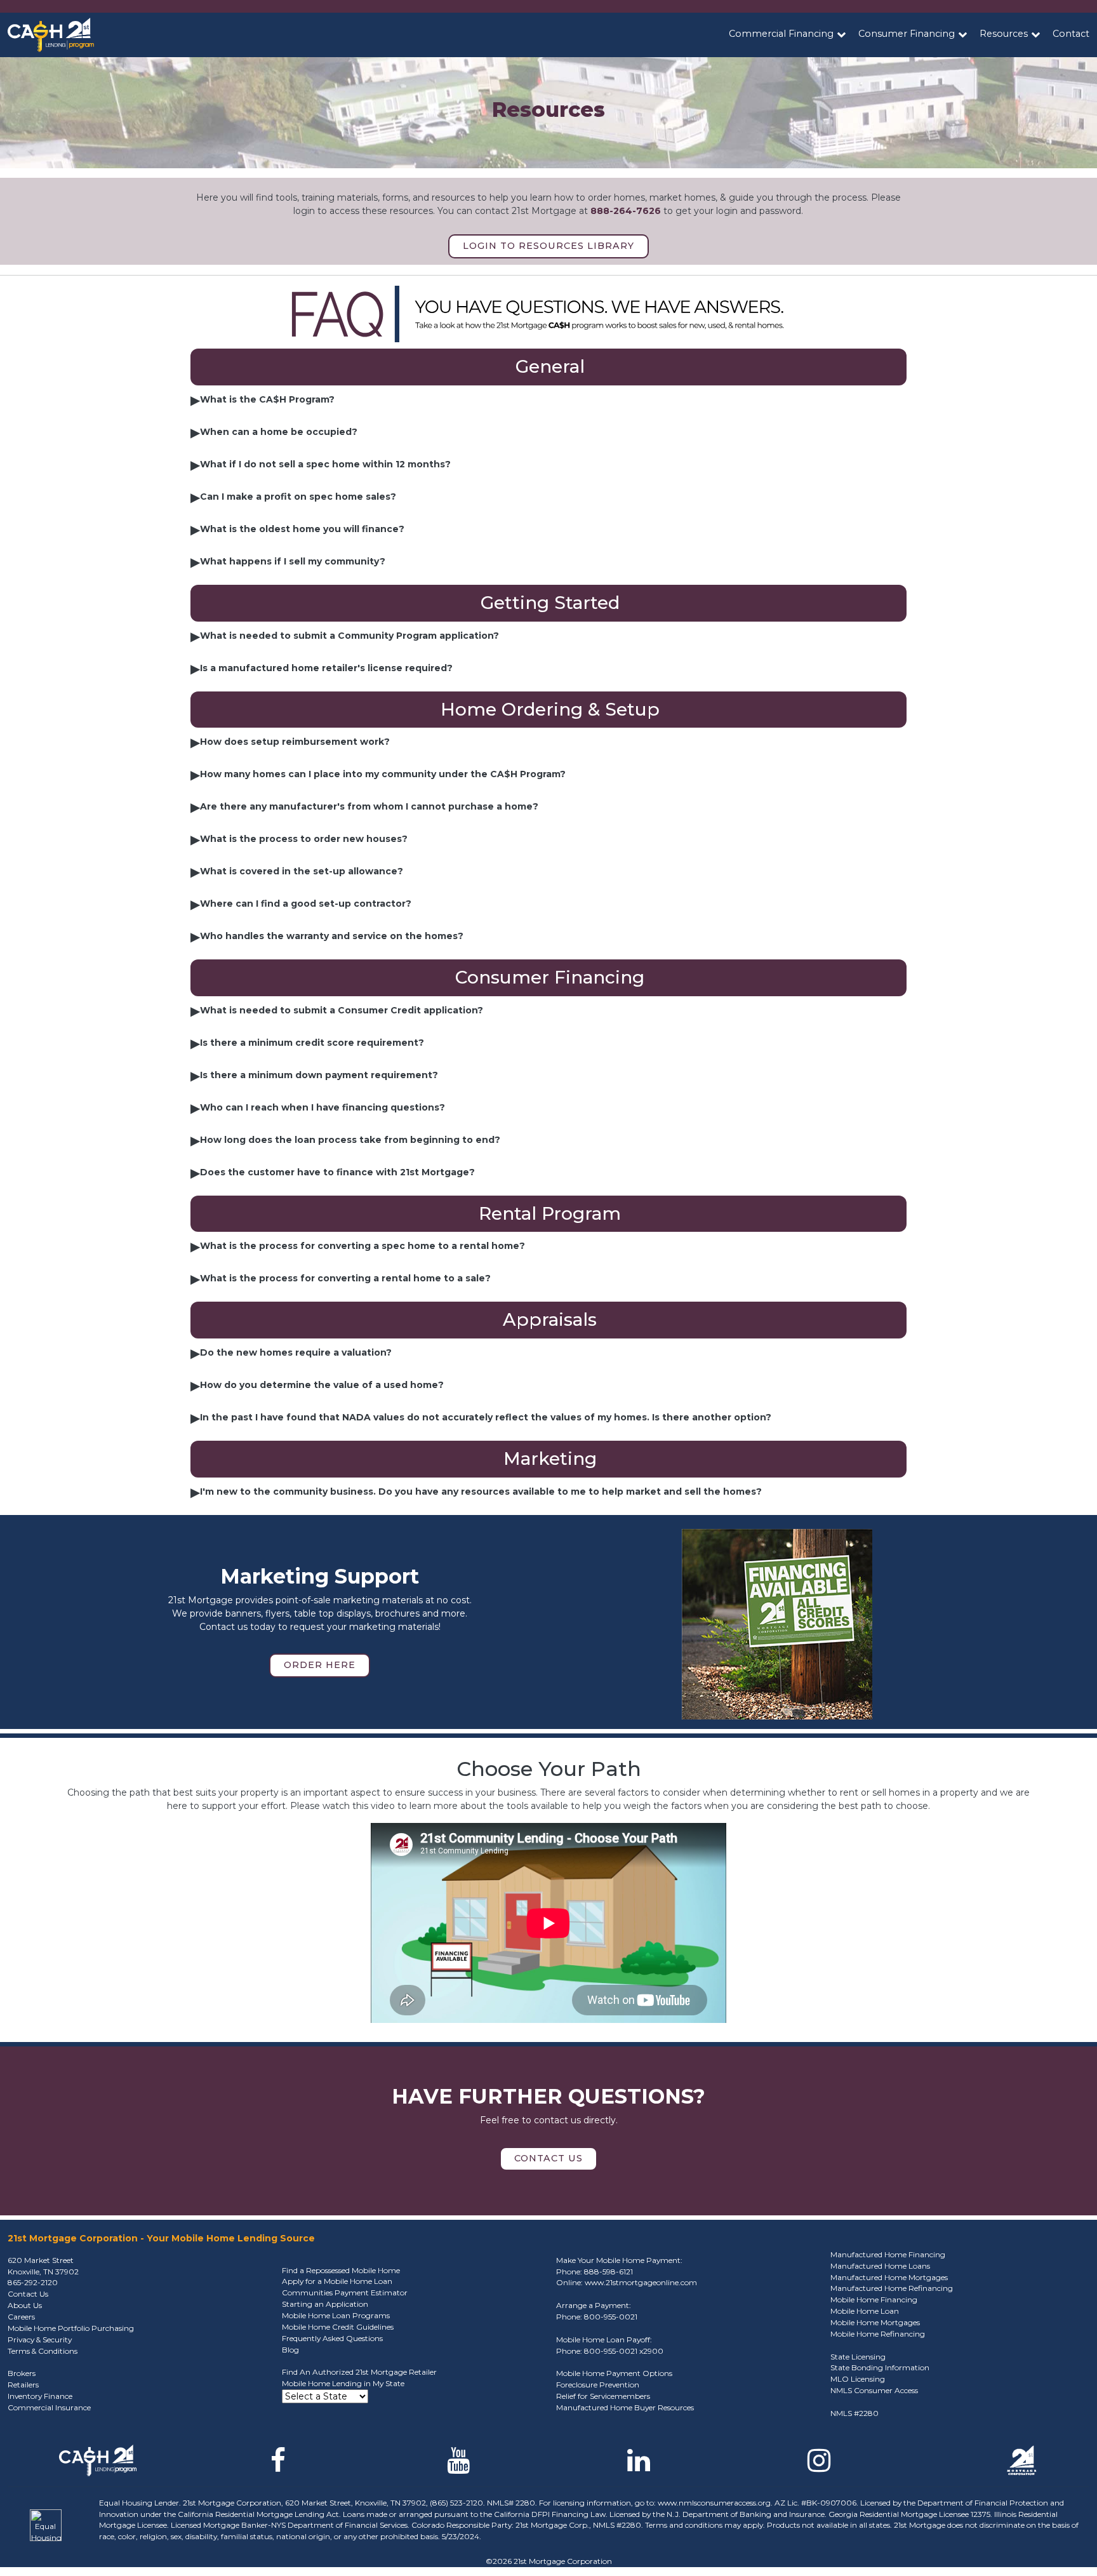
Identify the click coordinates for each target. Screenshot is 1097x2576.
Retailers (23, 2385)
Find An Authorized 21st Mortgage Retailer (359, 2372)
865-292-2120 (33, 2282)
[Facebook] (278, 2467)
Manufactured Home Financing (888, 2254)
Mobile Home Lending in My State (343, 2383)
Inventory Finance (40, 2396)
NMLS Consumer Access (874, 2390)
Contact (1071, 34)
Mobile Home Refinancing (878, 2334)
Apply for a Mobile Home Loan (337, 2281)
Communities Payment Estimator (345, 2292)
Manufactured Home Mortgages (889, 2277)
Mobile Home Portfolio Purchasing (71, 2328)
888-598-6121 (608, 2272)
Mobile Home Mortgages (875, 2322)
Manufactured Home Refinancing (892, 2288)
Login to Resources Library (548, 246)
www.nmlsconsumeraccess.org (714, 2503)
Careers (21, 2317)
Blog (290, 2350)
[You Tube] (458, 2467)
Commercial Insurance (49, 2407)
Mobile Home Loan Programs (336, 2315)
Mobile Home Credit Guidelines (338, 2327)
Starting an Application (325, 2304)
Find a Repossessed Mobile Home (341, 2270)
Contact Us (548, 2158)
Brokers (22, 2373)
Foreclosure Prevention (598, 2385)
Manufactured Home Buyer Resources (625, 2407)
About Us (25, 2305)
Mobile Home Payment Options (614, 2373)
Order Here (320, 1665)
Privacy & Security (40, 2339)
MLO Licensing (858, 2379)
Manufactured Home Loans (880, 2266)
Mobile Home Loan (865, 2311)
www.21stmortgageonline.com (641, 2282)
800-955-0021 (611, 2317)
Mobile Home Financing (874, 2299)
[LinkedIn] (639, 2467)
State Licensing (858, 2357)
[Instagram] (819, 2467)
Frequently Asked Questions (332, 2338)
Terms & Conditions (43, 2351)
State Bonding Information (880, 2367)
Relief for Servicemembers (603, 2396)
